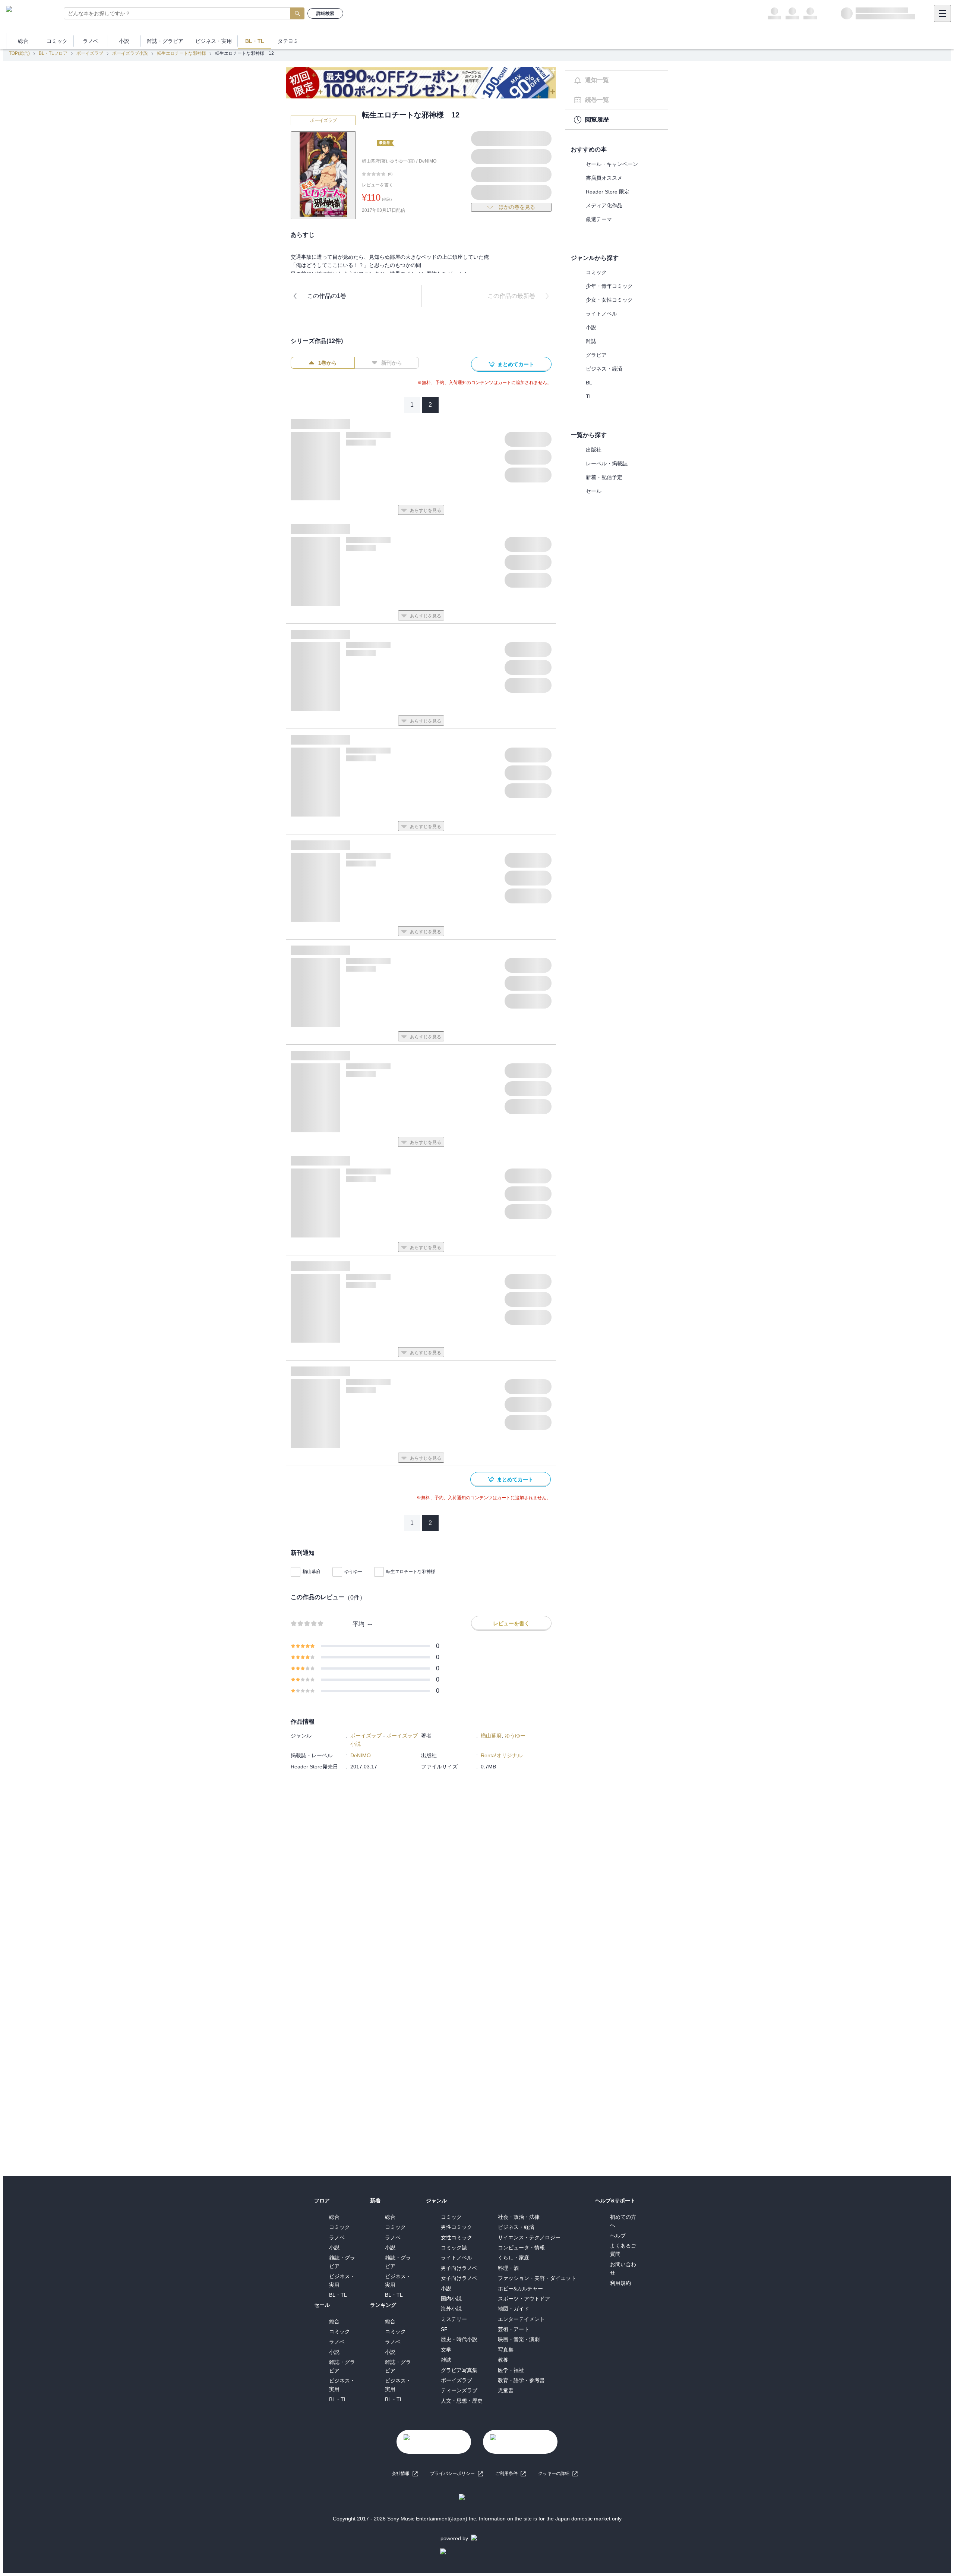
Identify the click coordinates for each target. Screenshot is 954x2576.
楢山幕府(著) (375, 161)
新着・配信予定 (604, 477)
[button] (558, 2474)
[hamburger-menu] (942, 13)
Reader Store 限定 (608, 192)
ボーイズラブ (90, 53)
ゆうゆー (353, 1572)
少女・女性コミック (609, 300)
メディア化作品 (604, 205)
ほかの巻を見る (517, 207)
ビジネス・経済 (604, 369)
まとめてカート (516, 364)
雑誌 (591, 341)
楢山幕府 (312, 1572)
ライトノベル (601, 314)
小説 (591, 327)
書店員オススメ (604, 178)
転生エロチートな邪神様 (181, 53)
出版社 (594, 450)
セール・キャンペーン (612, 164)
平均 (358, 1624)
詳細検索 (325, 13)
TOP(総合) (19, 53)
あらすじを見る (426, 510)
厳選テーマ (599, 219)
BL (589, 383)
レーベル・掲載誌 (607, 463)
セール (594, 491)
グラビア (596, 355)
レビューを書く (378, 185)
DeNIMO (428, 161)
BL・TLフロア (53, 53)
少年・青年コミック (609, 286)
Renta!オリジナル (502, 1755)
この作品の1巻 (327, 296)
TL (589, 396)
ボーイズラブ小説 (130, 53)
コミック (596, 272)
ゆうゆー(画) (402, 161)
